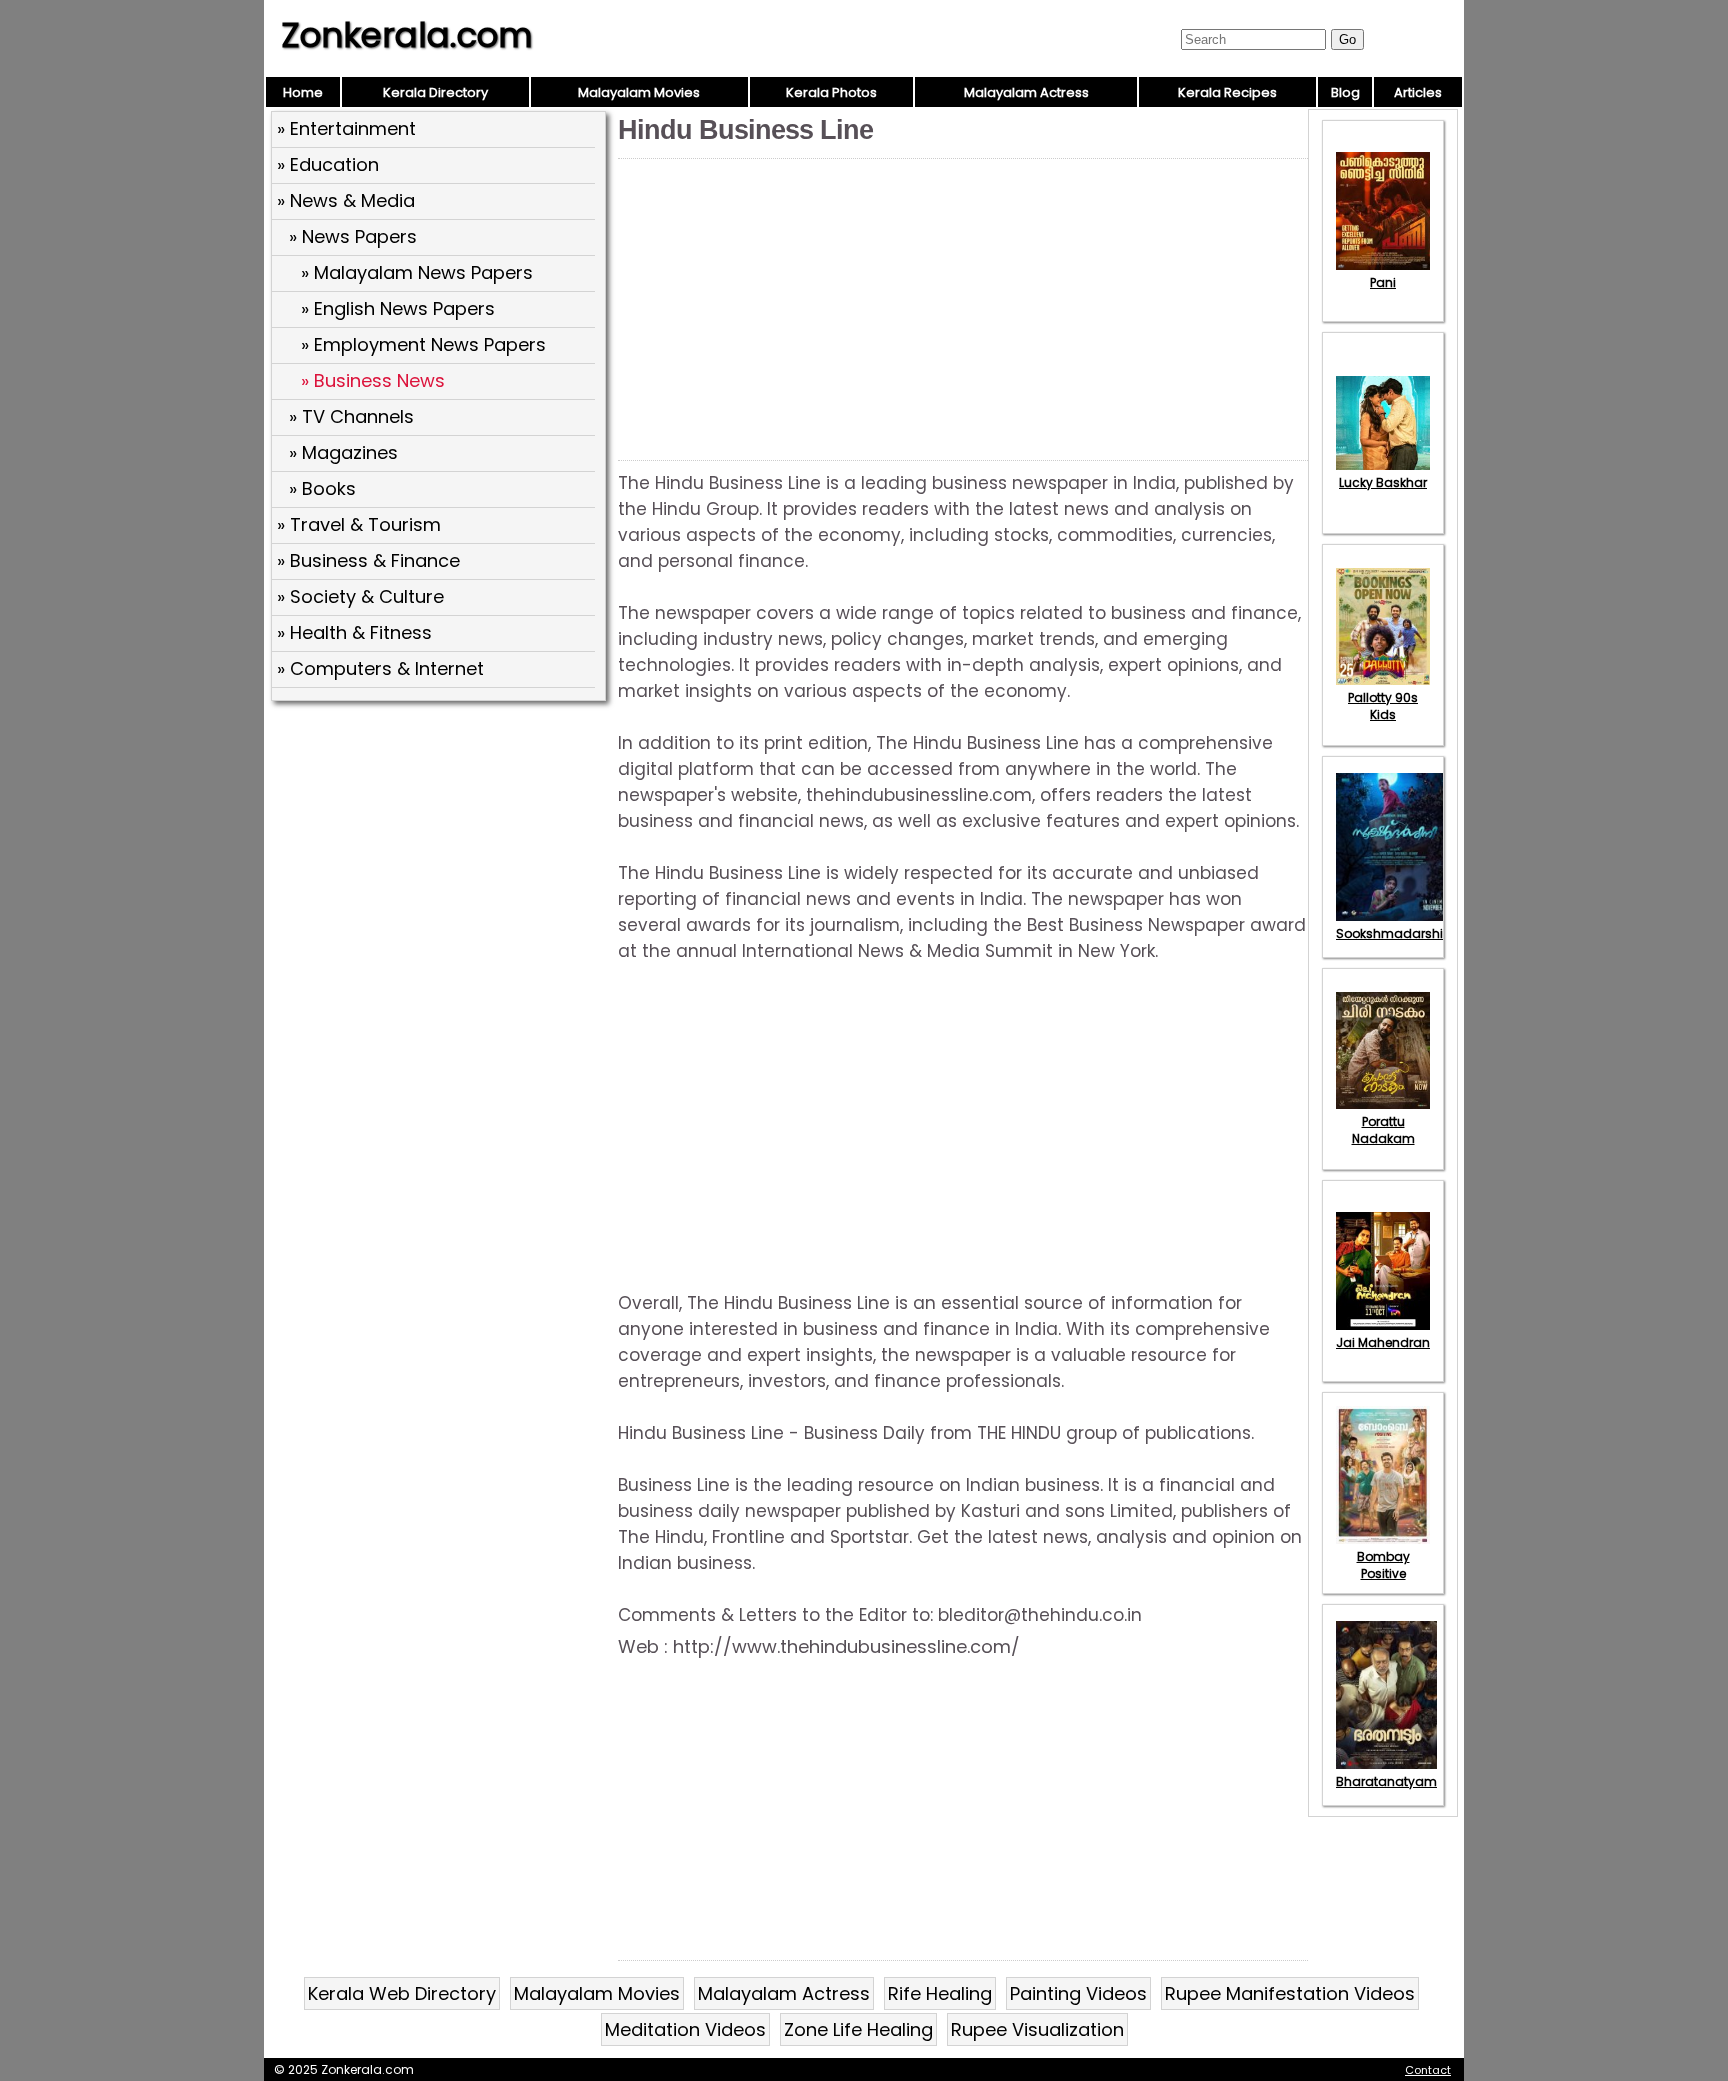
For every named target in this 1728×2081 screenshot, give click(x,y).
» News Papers (353, 236)
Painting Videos (1078, 1993)
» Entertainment (346, 128)
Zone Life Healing (858, 2029)
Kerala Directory (435, 92)
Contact (1428, 2070)
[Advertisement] (441, 853)
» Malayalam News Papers (417, 272)
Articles (1418, 92)
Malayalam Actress (1026, 92)
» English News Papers (398, 308)
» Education (328, 164)
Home (303, 92)
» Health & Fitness (354, 632)
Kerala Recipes (1227, 92)
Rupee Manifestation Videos (1290, 1993)
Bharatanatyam (1386, 1781)
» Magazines (343, 452)
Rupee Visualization (1037, 2029)
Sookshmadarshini (1395, 933)
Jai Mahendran (1383, 1342)
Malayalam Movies (639, 92)
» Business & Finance (368, 560)
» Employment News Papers (423, 344)
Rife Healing (940, 1993)
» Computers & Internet (380, 668)
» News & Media (346, 200)
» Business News (373, 380)
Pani (1383, 282)
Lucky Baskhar (1383, 482)
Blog (1345, 92)
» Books (322, 488)
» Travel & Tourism (359, 524)
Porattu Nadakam (1383, 1130)
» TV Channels (351, 416)
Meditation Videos (685, 2029)
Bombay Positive (1383, 1565)
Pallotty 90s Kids (1383, 706)
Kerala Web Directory (402, 1993)
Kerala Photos (831, 92)
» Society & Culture (360, 596)
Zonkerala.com (407, 35)
